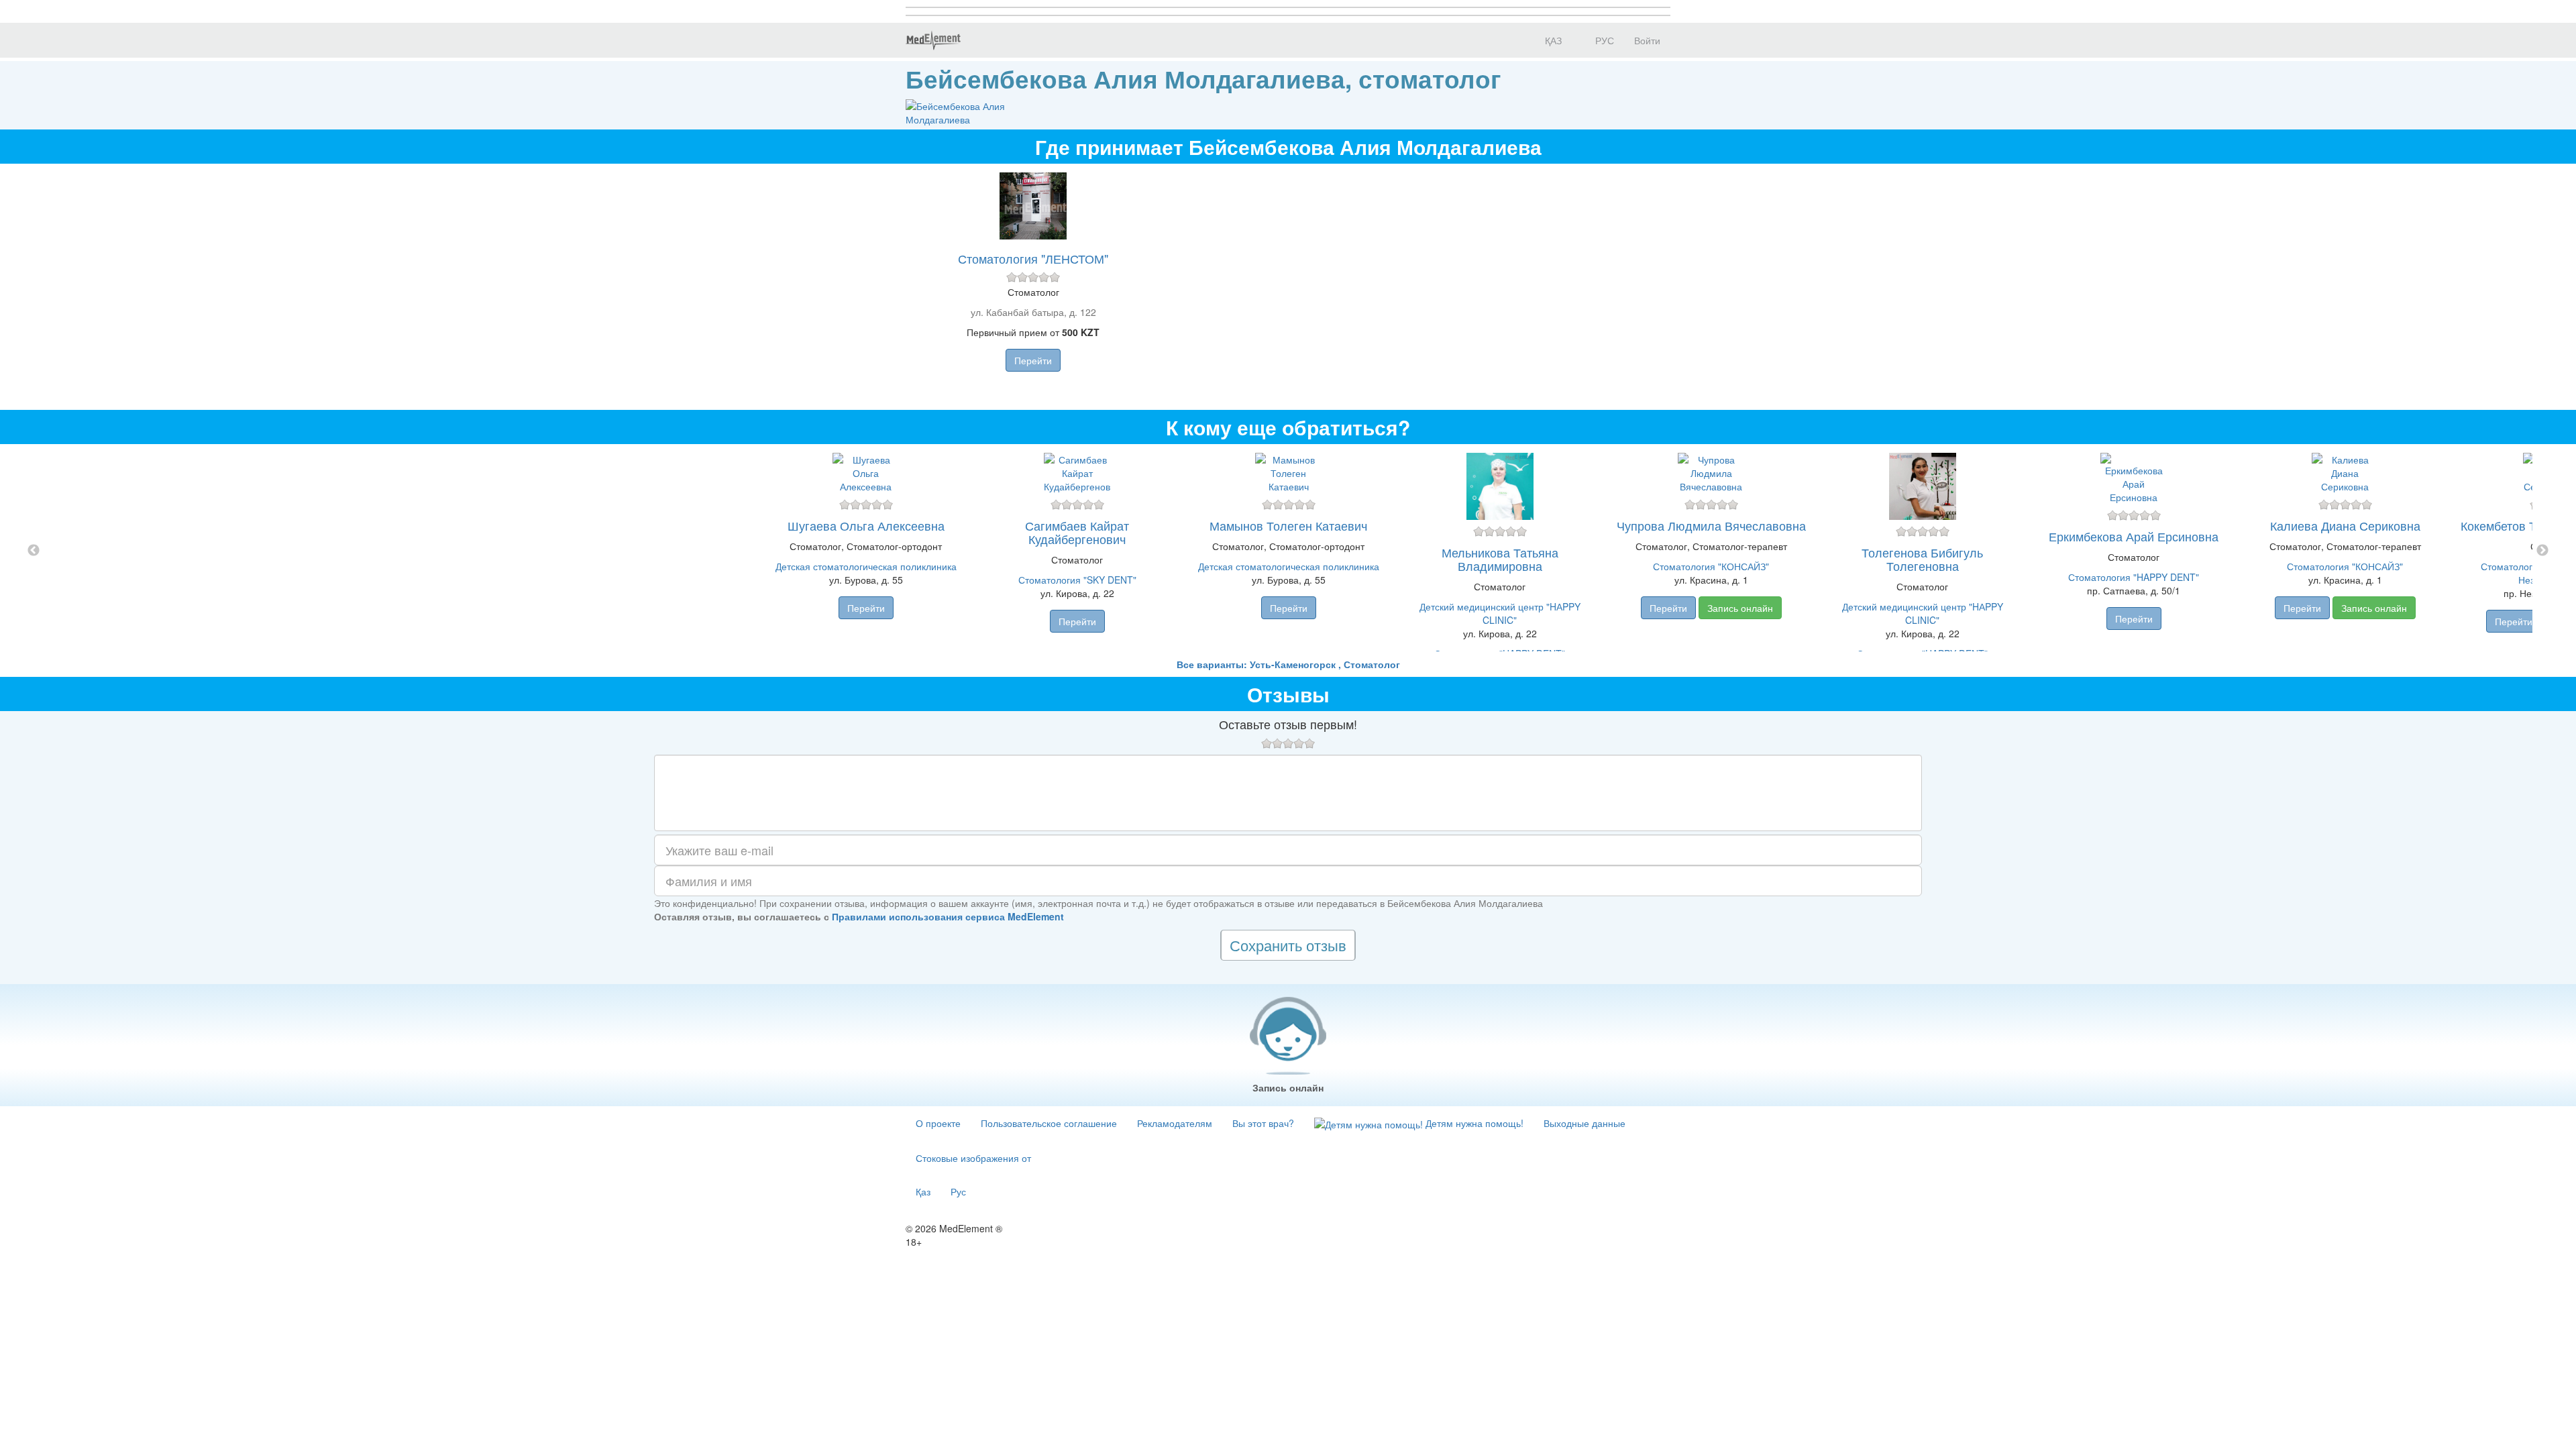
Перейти (1033, 360)
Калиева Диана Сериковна (2345, 525)
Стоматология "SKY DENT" (1077, 580)
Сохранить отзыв (1288, 945)
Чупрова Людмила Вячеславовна (1711, 525)
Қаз (923, 1191)
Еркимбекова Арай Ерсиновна (2134, 536)
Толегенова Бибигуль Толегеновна (1922, 559)
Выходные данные (1585, 1123)
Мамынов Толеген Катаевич (1288, 525)
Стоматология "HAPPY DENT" (2134, 577)
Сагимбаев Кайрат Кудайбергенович (1077, 532)
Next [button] (2542, 551)
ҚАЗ (1552, 40)
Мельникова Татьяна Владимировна (1500, 559)
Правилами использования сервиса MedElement (948, 916)
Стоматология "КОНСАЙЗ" (1711, 566)
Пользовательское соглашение (1049, 1123)
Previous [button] (34, 551)
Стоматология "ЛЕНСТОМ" (1033, 258)
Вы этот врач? (1263, 1123)
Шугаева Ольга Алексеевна (866, 525)
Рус (958, 1191)
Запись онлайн (1740, 608)
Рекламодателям (1175, 1123)
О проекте (938, 1123)
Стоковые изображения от (973, 1158)
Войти (1647, 40)
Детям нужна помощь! (1473, 1123)
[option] (1288, 551)
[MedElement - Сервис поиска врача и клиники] (933, 40)
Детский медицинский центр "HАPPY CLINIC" (1500, 613)
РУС (1603, 40)
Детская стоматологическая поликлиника (866, 566)
